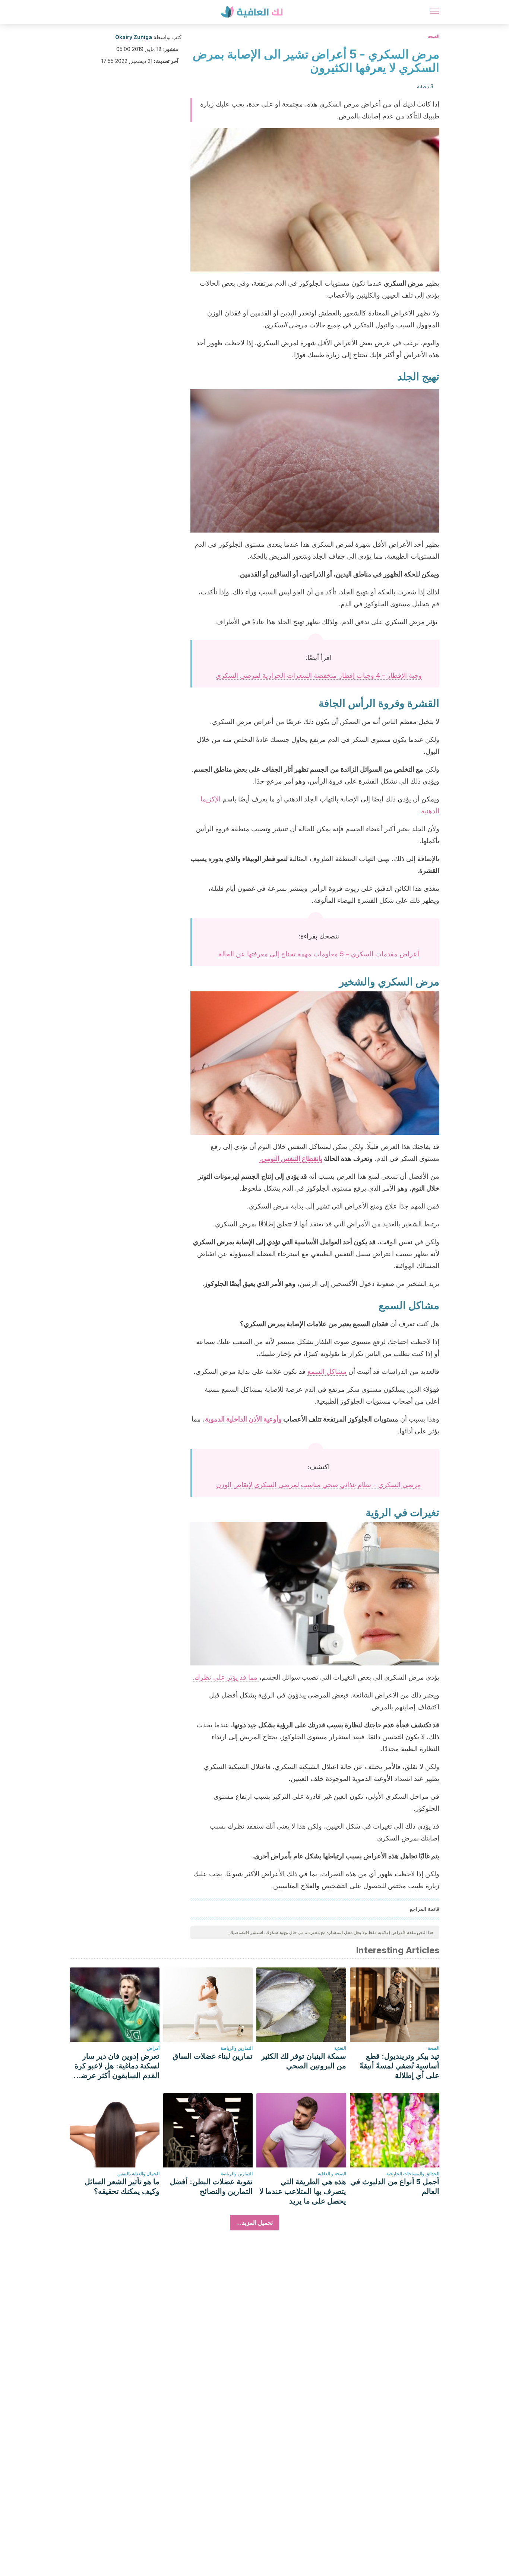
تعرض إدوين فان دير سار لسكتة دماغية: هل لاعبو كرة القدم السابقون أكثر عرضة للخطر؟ (117, 2066)
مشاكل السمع (327, 1371)
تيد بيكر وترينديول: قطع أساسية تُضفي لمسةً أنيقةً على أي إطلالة (399, 2066)
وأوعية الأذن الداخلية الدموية (244, 1419)
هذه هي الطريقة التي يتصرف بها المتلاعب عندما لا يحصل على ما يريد (303, 2191)
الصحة (434, 36)
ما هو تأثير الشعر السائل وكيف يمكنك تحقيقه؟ (122, 2186)
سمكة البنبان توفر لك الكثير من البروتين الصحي (304, 2061)
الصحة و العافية (332, 2174)
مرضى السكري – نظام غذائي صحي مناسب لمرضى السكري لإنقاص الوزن (319, 1485)
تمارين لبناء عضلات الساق (213, 2056)
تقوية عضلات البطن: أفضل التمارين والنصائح (211, 2186)
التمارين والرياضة (237, 2048)
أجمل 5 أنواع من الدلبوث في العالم (395, 2186)
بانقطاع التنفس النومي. (291, 1158)
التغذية (340, 2048)
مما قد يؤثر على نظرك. (226, 1677)
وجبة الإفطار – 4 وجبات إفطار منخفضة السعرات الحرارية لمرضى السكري (319, 675)
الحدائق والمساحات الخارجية (413, 2174)
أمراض (153, 2048)
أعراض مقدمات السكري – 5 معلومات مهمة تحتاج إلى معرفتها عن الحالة (319, 954)
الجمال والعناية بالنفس (138, 2174)
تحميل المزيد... (255, 2223)
